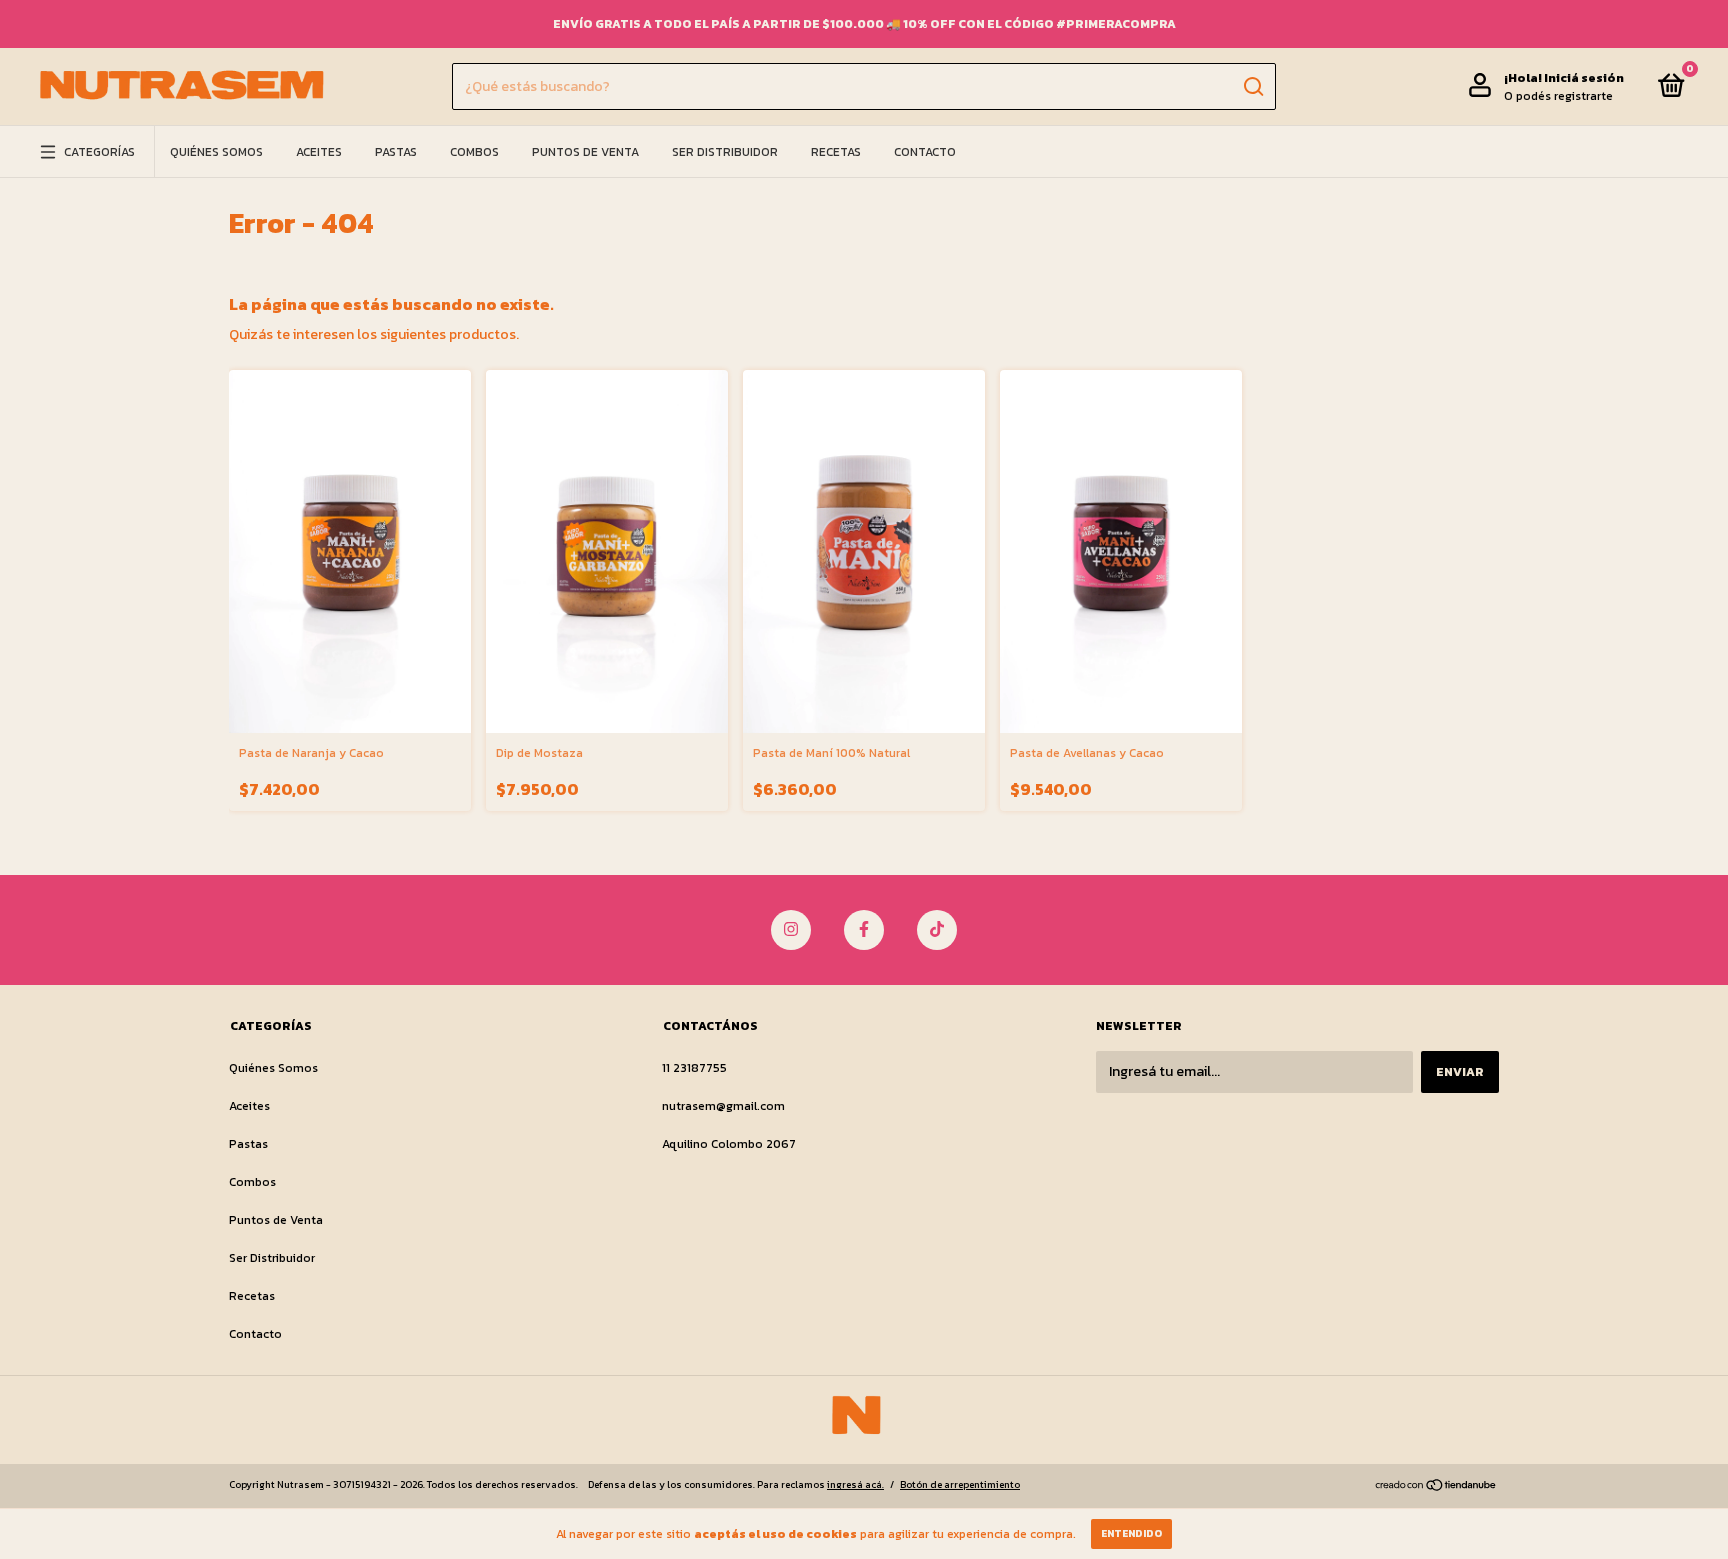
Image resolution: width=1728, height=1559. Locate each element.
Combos (474, 152)
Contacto (925, 152)
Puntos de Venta (585, 152)
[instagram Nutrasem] (791, 930)
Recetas (836, 152)
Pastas (396, 152)
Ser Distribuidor (725, 152)
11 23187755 (694, 1068)
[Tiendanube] (1436, 1487)
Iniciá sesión (1584, 78)
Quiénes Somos (216, 152)
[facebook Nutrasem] (864, 930)
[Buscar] (1252, 87)
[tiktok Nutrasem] (937, 930)
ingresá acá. (855, 1484)
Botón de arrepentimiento (960, 1484)
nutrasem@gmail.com (723, 1106)
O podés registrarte (1558, 96)
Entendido (1131, 1533)
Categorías (99, 152)
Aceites (319, 152)
